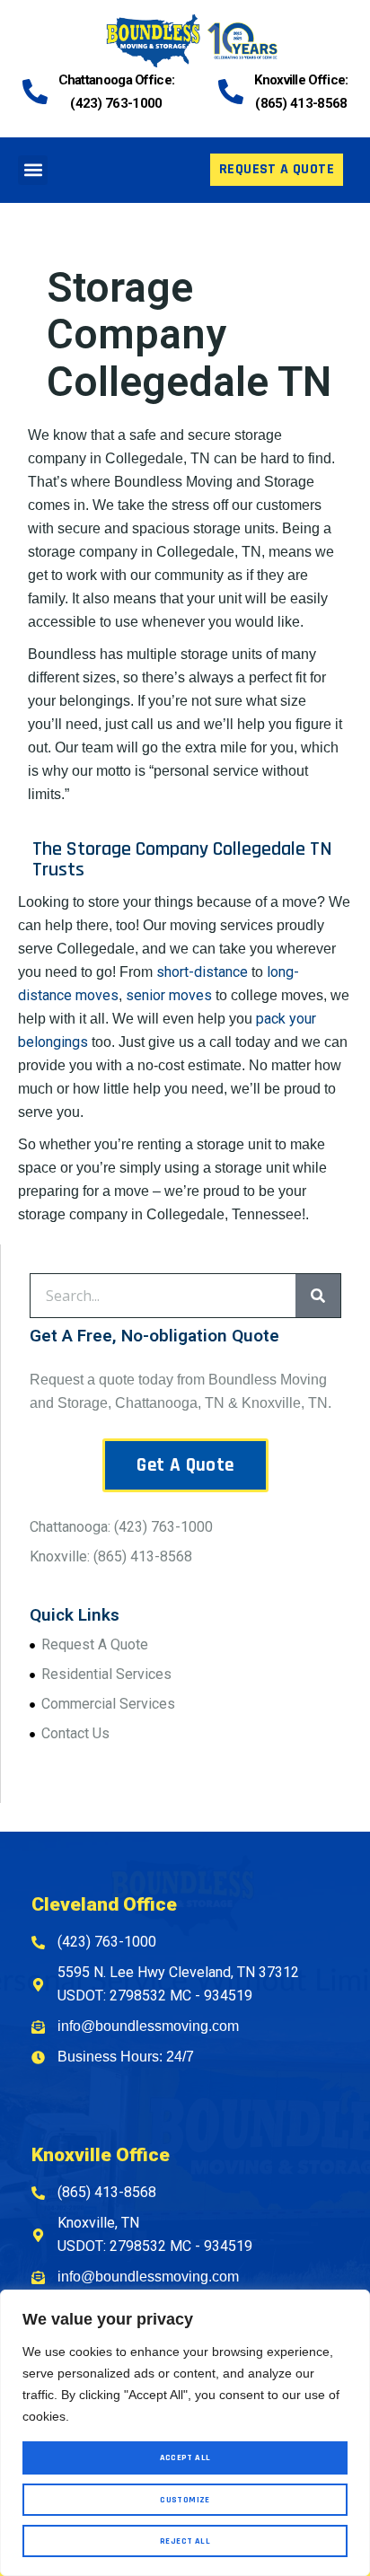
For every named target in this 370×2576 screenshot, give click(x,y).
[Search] (318, 1296)
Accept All (185, 2457)
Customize (185, 2500)
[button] (33, 170)
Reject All (185, 2541)
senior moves (169, 995)
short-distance (202, 972)
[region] (185, 2433)
